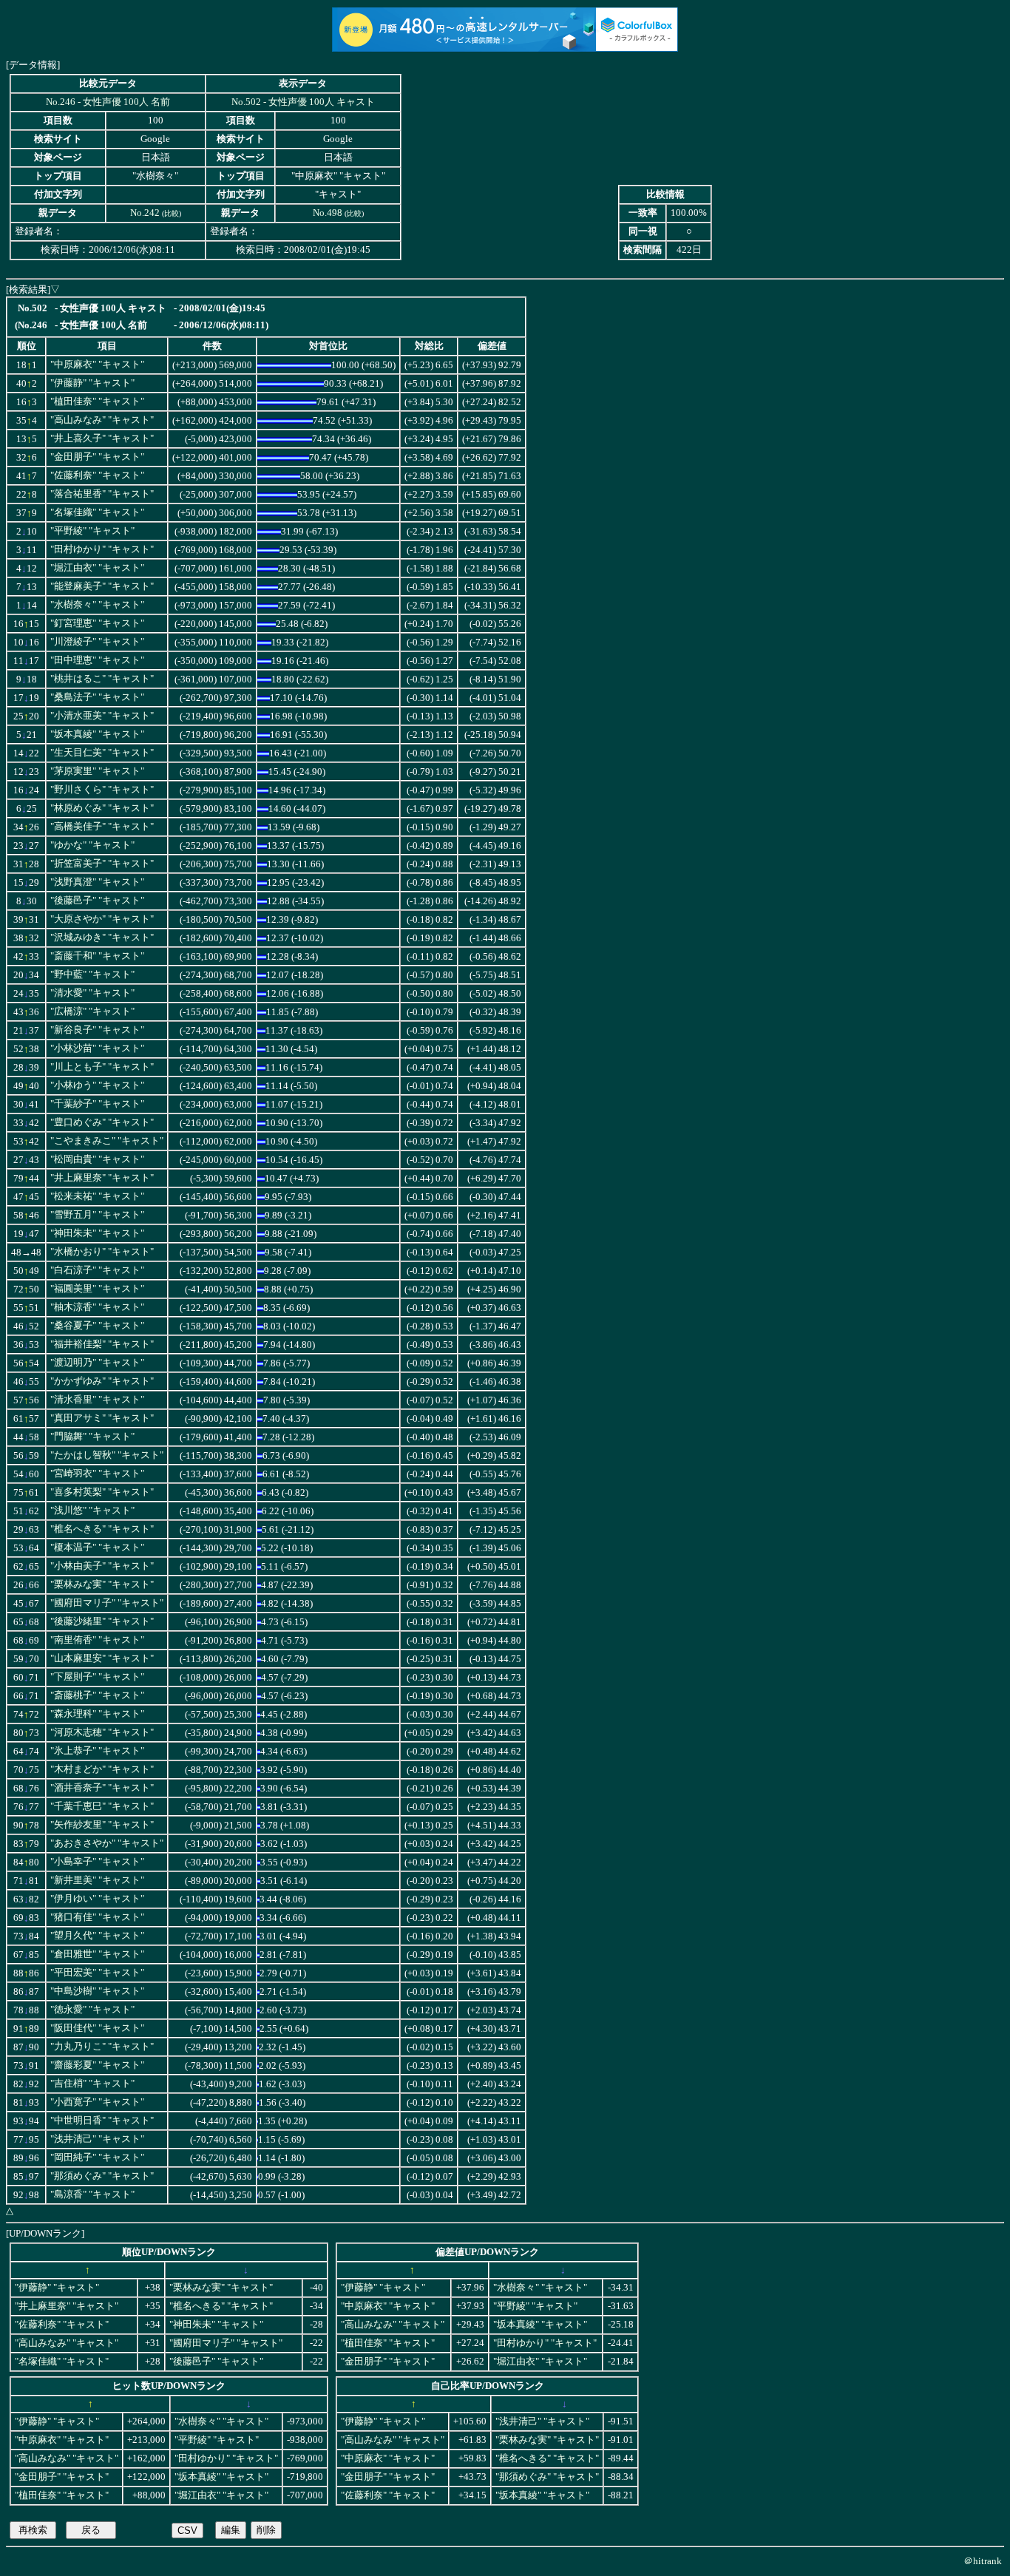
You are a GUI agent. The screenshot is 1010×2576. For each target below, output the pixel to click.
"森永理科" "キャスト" (97, 1714)
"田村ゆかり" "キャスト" (102, 549)
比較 (172, 213)
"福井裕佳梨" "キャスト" (102, 1344)
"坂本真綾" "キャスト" (97, 734)
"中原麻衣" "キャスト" (97, 365)
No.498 (328, 213)
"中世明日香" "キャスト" (102, 2121)
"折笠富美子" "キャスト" (102, 864)
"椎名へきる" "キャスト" (102, 1529)
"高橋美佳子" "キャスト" (102, 827)
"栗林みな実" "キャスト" (102, 1584)
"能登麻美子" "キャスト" (102, 586)
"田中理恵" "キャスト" (97, 660)
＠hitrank (983, 2561)
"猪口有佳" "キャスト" (97, 1917)
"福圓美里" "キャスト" (97, 1289)
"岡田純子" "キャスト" (97, 2158)
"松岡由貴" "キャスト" (97, 1159)
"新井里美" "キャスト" (97, 1880)
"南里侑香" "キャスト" (97, 1640)
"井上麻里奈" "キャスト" (102, 1178)
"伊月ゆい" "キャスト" (97, 1899)
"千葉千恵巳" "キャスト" (102, 1806)
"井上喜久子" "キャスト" (102, 438)
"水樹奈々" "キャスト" (97, 605)
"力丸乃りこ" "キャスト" (102, 2047)
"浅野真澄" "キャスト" (97, 882)
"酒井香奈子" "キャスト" (102, 1788)
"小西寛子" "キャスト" (97, 2102)
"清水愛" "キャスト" (92, 993)
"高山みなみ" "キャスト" (102, 420)
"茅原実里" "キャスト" (97, 771)
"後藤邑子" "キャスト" (97, 901)
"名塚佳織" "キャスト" (97, 512)
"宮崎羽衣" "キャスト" (97, 1474)
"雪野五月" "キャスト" (97, 1215)
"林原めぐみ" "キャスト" (102, 808)
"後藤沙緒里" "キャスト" (102, 1621)
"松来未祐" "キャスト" (97, 1196)
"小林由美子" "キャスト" (102, 1566)
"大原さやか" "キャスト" (102, 919)
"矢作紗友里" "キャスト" (102, 1825)
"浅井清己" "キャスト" (97, 2139)
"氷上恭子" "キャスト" (97, 1751)
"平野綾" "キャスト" (92, 531)
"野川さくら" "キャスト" (102, 790)
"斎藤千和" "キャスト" (97, 956)
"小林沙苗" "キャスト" (97, 1048)
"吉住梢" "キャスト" (92, 2084)
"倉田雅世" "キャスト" (97, 1954)
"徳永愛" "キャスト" (92, 2010)
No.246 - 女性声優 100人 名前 (108, 102)
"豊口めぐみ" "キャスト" (102, 1122)
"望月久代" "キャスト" (97, 1936)
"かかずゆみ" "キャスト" (102, 1381)
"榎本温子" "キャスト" (97, 1548)
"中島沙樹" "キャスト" (97, 1991)
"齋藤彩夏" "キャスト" (97, 2065)
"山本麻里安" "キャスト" (102, 1658)
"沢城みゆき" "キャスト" (102, 938)
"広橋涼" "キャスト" (92, 1011)
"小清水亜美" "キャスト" (102, 716)
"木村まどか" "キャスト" (102, 1769)
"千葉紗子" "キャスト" (97, 1104)
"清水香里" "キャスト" (97, 1400)
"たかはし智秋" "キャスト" (107, 1455)
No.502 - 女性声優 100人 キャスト (303, 102)
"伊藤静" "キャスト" (92, 383)
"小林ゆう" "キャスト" (97, 1085)
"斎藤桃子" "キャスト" (97, 1695)
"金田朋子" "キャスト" (97, 457)
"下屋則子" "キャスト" (97, 1677)
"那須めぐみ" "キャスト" (102, 2176)
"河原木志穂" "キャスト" (102, 1732)
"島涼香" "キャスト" (92, 2194)
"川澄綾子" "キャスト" (97, 642)
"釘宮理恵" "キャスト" (97, 623)
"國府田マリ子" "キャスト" (107, 1603)
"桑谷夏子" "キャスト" (97, 1326)
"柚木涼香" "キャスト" (97, 1307)
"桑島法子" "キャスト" (97, 697)
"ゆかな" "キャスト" (92, 845)
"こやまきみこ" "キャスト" (107, 1141)
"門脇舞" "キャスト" (92, 1437)
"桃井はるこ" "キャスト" (102, 679)
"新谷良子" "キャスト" (97, 1030)
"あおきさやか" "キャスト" (107, 1843)
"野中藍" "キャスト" (92, 975)
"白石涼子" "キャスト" (97, 1270)
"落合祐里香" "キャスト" (102, 494)
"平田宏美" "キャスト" (97, 1973)
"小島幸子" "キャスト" (97, 1862)
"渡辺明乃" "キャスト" (97, 1363)
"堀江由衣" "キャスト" (97, 568)
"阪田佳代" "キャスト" (97, 2028)
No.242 (145, 213)
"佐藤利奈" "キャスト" (97, 475)
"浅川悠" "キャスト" (92, 1511)
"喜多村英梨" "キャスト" (102, 1492)
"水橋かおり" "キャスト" (102, 1252)
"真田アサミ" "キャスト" (102, 1418)
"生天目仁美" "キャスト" (102, 753)
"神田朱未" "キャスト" (97, 1233)
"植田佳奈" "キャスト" (97, 401)
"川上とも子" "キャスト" (102, 1067)
